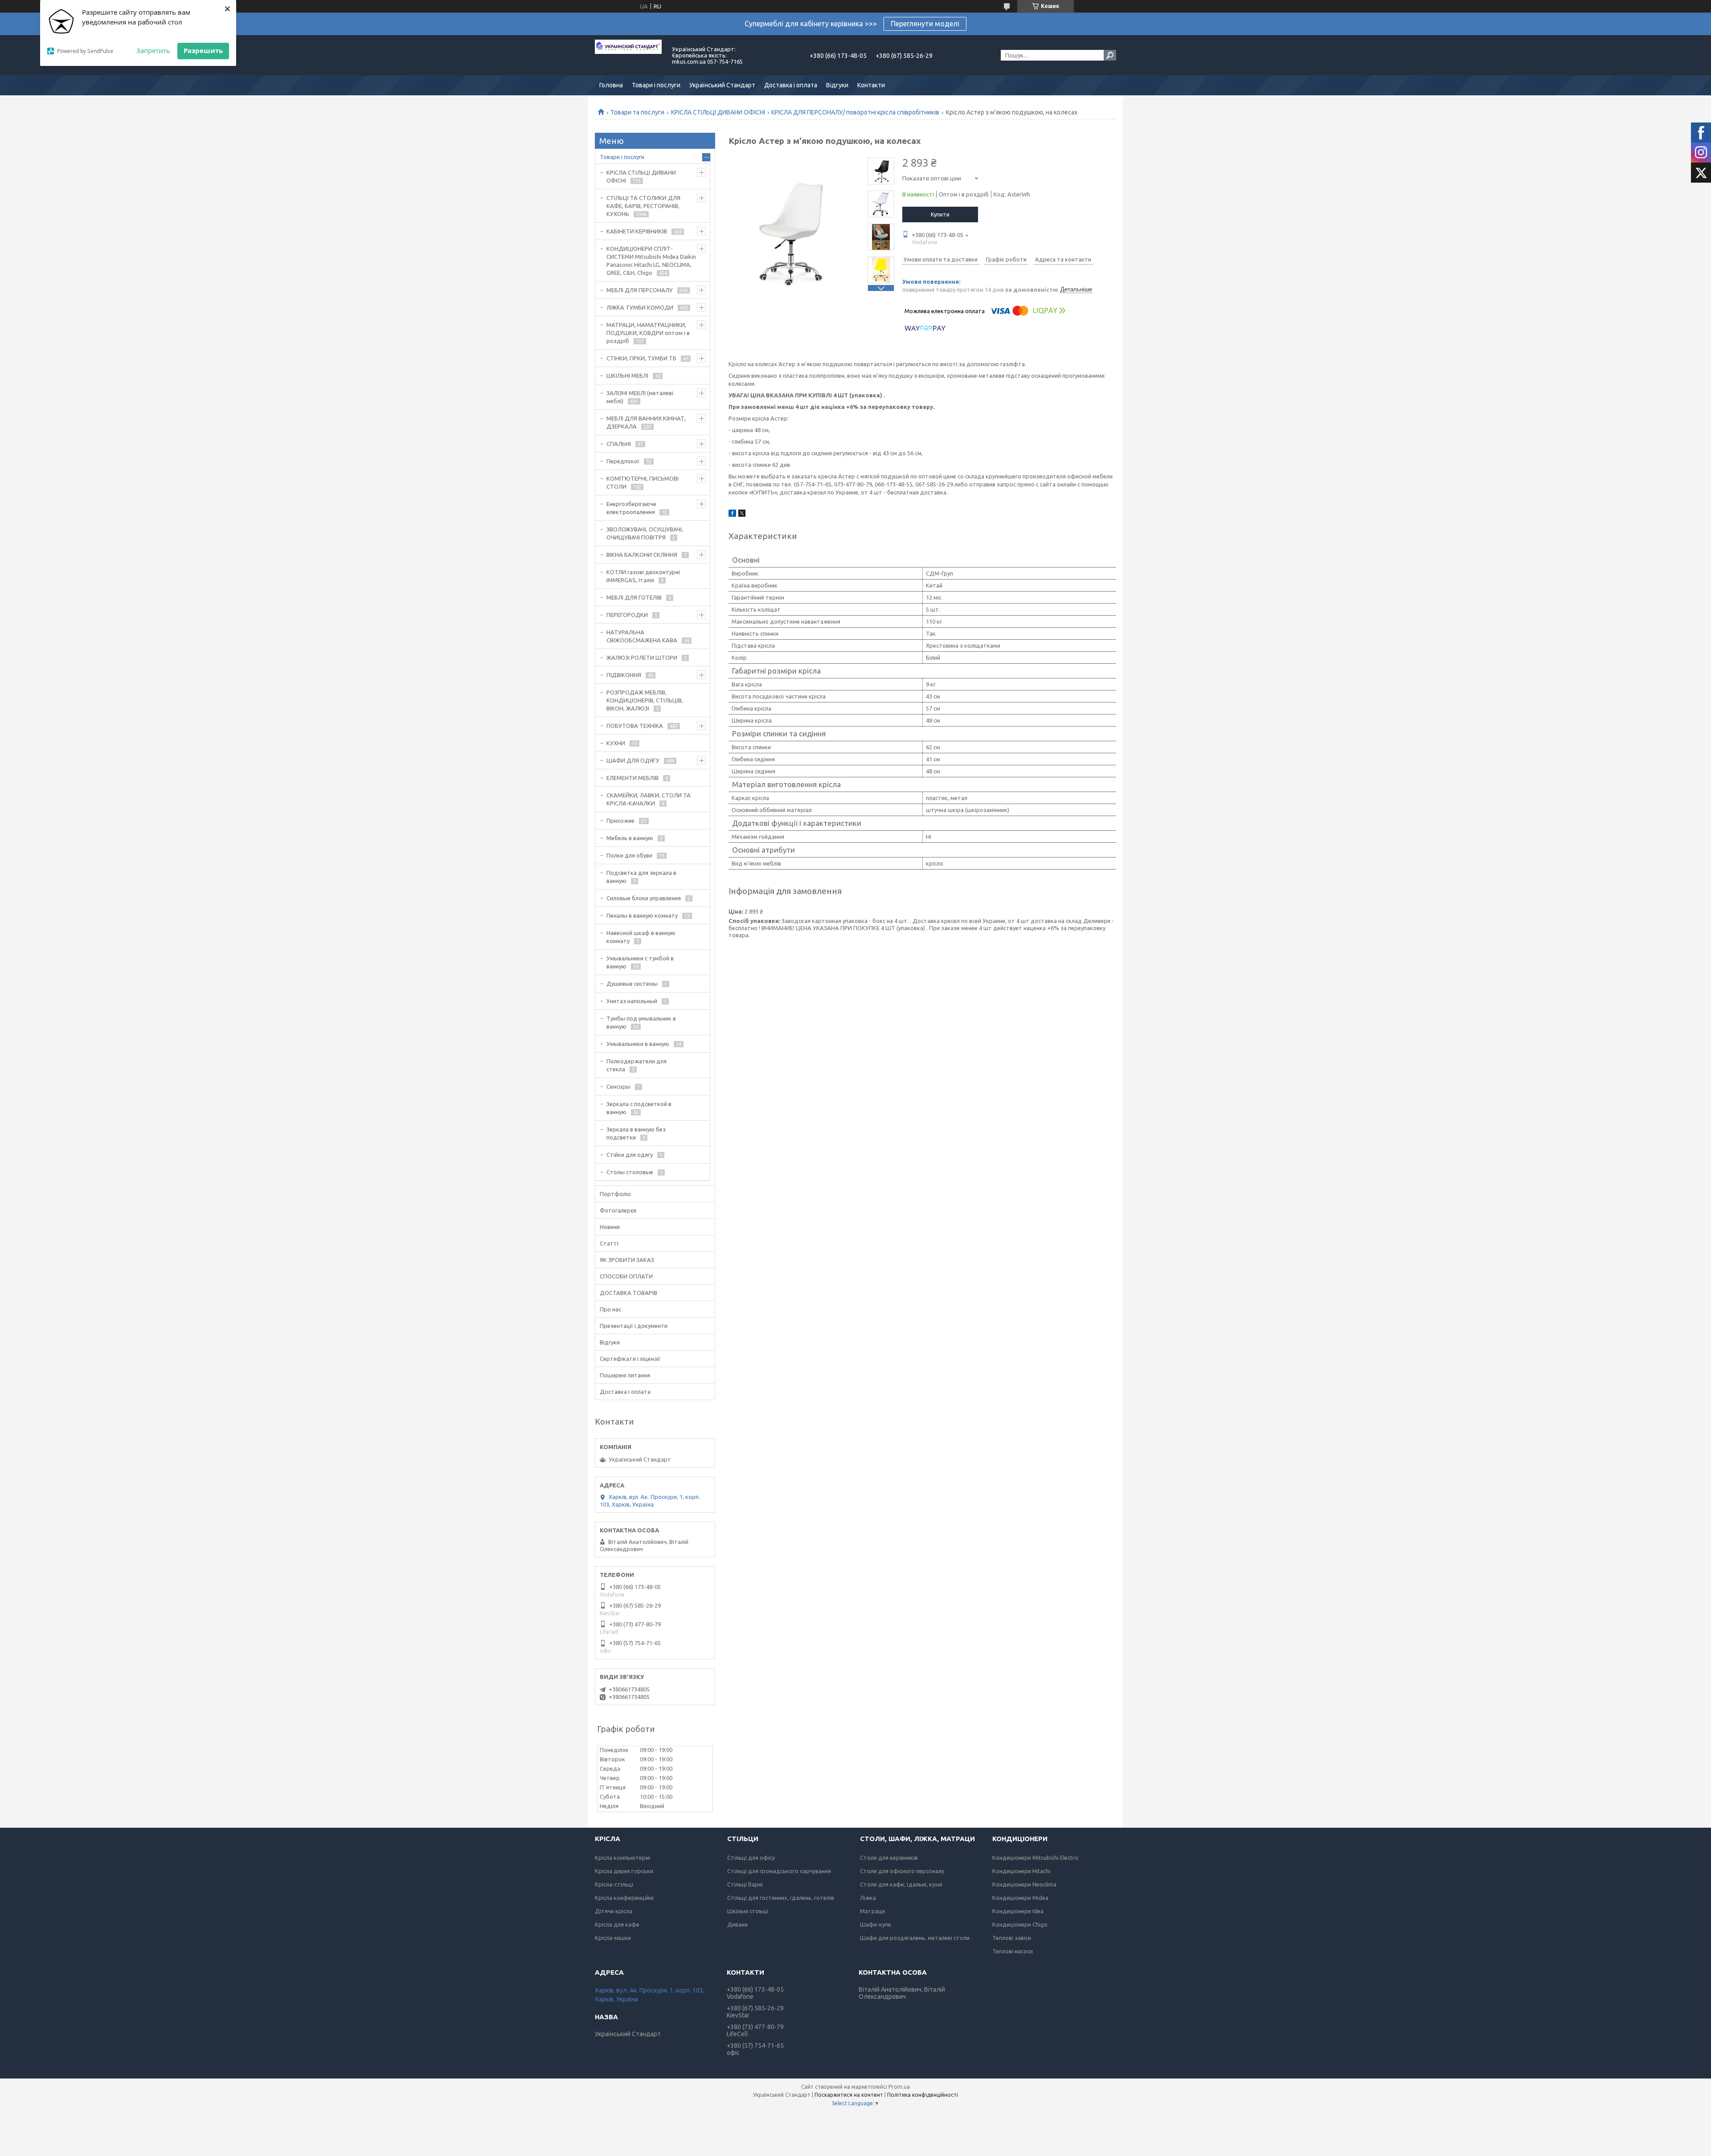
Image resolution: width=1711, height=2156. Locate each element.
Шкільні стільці (748, 1911)
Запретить (153, 50)
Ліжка (868, 1898)
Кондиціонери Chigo (1020, 1924)
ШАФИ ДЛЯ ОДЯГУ (633, 760)
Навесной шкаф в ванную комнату (641, 937)
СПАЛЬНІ (619, 444)
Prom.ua (899, 2087)
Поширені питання (625, 1375)
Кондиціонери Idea (1018, 1911)
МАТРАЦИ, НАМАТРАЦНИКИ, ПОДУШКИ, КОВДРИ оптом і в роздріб (648, 333)
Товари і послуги (656, 85)
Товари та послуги (637, 112)
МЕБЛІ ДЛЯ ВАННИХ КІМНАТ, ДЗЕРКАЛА (646, 422)
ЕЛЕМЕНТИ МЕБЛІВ (632, 778)
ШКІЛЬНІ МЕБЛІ (627, 376)
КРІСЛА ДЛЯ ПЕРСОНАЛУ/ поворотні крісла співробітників (855, 112)
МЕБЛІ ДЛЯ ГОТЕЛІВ (634, 597)
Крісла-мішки (613, 1938)
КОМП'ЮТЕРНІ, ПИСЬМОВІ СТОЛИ (643, 482)
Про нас (610, 1309)
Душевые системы (632, 984)
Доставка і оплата (791, 85)
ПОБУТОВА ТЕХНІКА (635, 726)
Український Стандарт (722, 85)
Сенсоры (618, 1086)
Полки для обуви (629, 855)
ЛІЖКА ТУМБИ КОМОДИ (640, 307)
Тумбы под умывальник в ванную (641, 1022)
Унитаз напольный (632, 1001)
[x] (742, 514)
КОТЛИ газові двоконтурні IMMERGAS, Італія (643, 576)
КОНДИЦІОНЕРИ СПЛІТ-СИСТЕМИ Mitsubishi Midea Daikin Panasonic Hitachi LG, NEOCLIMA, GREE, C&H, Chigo (651, 261)
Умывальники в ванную (638, 1044)
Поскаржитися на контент (849, 2095)
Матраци (872, 1911)
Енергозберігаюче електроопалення (631, 508)
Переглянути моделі (925, 24)
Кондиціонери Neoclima (1024, 1884)
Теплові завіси (1012, 1938)
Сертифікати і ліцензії (630, 1359)
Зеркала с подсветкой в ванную (639, 1108)
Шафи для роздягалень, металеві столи (915, 1938)
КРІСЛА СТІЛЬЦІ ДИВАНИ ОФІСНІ (718, 112)
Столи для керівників (889, 1858)
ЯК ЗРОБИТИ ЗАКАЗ (627, 1260)
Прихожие (620, 821)
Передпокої (623, 461)
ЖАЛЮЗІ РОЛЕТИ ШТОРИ (642, 657)
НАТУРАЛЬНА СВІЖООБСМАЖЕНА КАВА (642, 636)
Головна (611, 85)
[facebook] (732, 514)
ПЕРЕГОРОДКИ (627, 615)
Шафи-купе (876, 1924)
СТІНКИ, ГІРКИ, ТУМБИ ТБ (641, 358)
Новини (610, 1227)
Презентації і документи (634, 1326)
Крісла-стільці (614, 1884)
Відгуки (837, 85)
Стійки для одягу (630, 1155)
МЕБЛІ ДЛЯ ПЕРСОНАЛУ (640, 290)
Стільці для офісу (751, 1858)
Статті (609, 1243)
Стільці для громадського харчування (779, 1871)
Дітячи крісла (614, 1911)
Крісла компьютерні (622, 1858)
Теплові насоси (1013, 1951)
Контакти (871, 85)
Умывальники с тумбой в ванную (640, 962)
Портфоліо (615, 1194)
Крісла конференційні (624, 1898)
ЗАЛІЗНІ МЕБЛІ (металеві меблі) (640, 397)
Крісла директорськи (624, 1871)
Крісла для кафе (617, 1924)
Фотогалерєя (618, 1210)
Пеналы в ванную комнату (642, 915)
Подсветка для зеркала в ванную (641, 877)
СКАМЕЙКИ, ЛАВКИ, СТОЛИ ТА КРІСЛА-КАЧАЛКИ (649, 799)
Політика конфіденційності (923, 2095)
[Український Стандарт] (628, 55)
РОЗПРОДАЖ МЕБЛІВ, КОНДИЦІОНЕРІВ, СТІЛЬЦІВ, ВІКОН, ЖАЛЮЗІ (645, 700)
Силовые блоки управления (644, 898)
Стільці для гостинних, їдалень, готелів (781, 1898)
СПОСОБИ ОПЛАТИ (626, 1276)
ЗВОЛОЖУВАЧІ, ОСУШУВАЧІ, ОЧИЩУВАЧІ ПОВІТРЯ (645, 533)
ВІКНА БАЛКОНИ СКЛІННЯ (642, 555)
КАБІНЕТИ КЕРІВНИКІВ (637, 231)
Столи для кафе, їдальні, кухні (901, 1884)
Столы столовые (630, 1172)
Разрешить (203, 50)
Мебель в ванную (630, 838)
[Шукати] (1110, 55)
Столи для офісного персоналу (902, 1871)
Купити (940, 214)
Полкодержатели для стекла (637, 1065)
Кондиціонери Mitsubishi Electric (1036, 1858)
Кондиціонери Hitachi (1021, 1871)
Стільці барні (745, 1884)
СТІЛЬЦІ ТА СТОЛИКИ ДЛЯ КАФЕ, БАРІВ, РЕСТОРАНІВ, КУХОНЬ (643, 206)
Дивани (737, 1924)
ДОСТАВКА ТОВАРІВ (628, 1293)
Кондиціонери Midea (1020, 1898)
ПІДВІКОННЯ (624, 675)
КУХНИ (616, 743)
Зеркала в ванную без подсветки (636, 1133)
